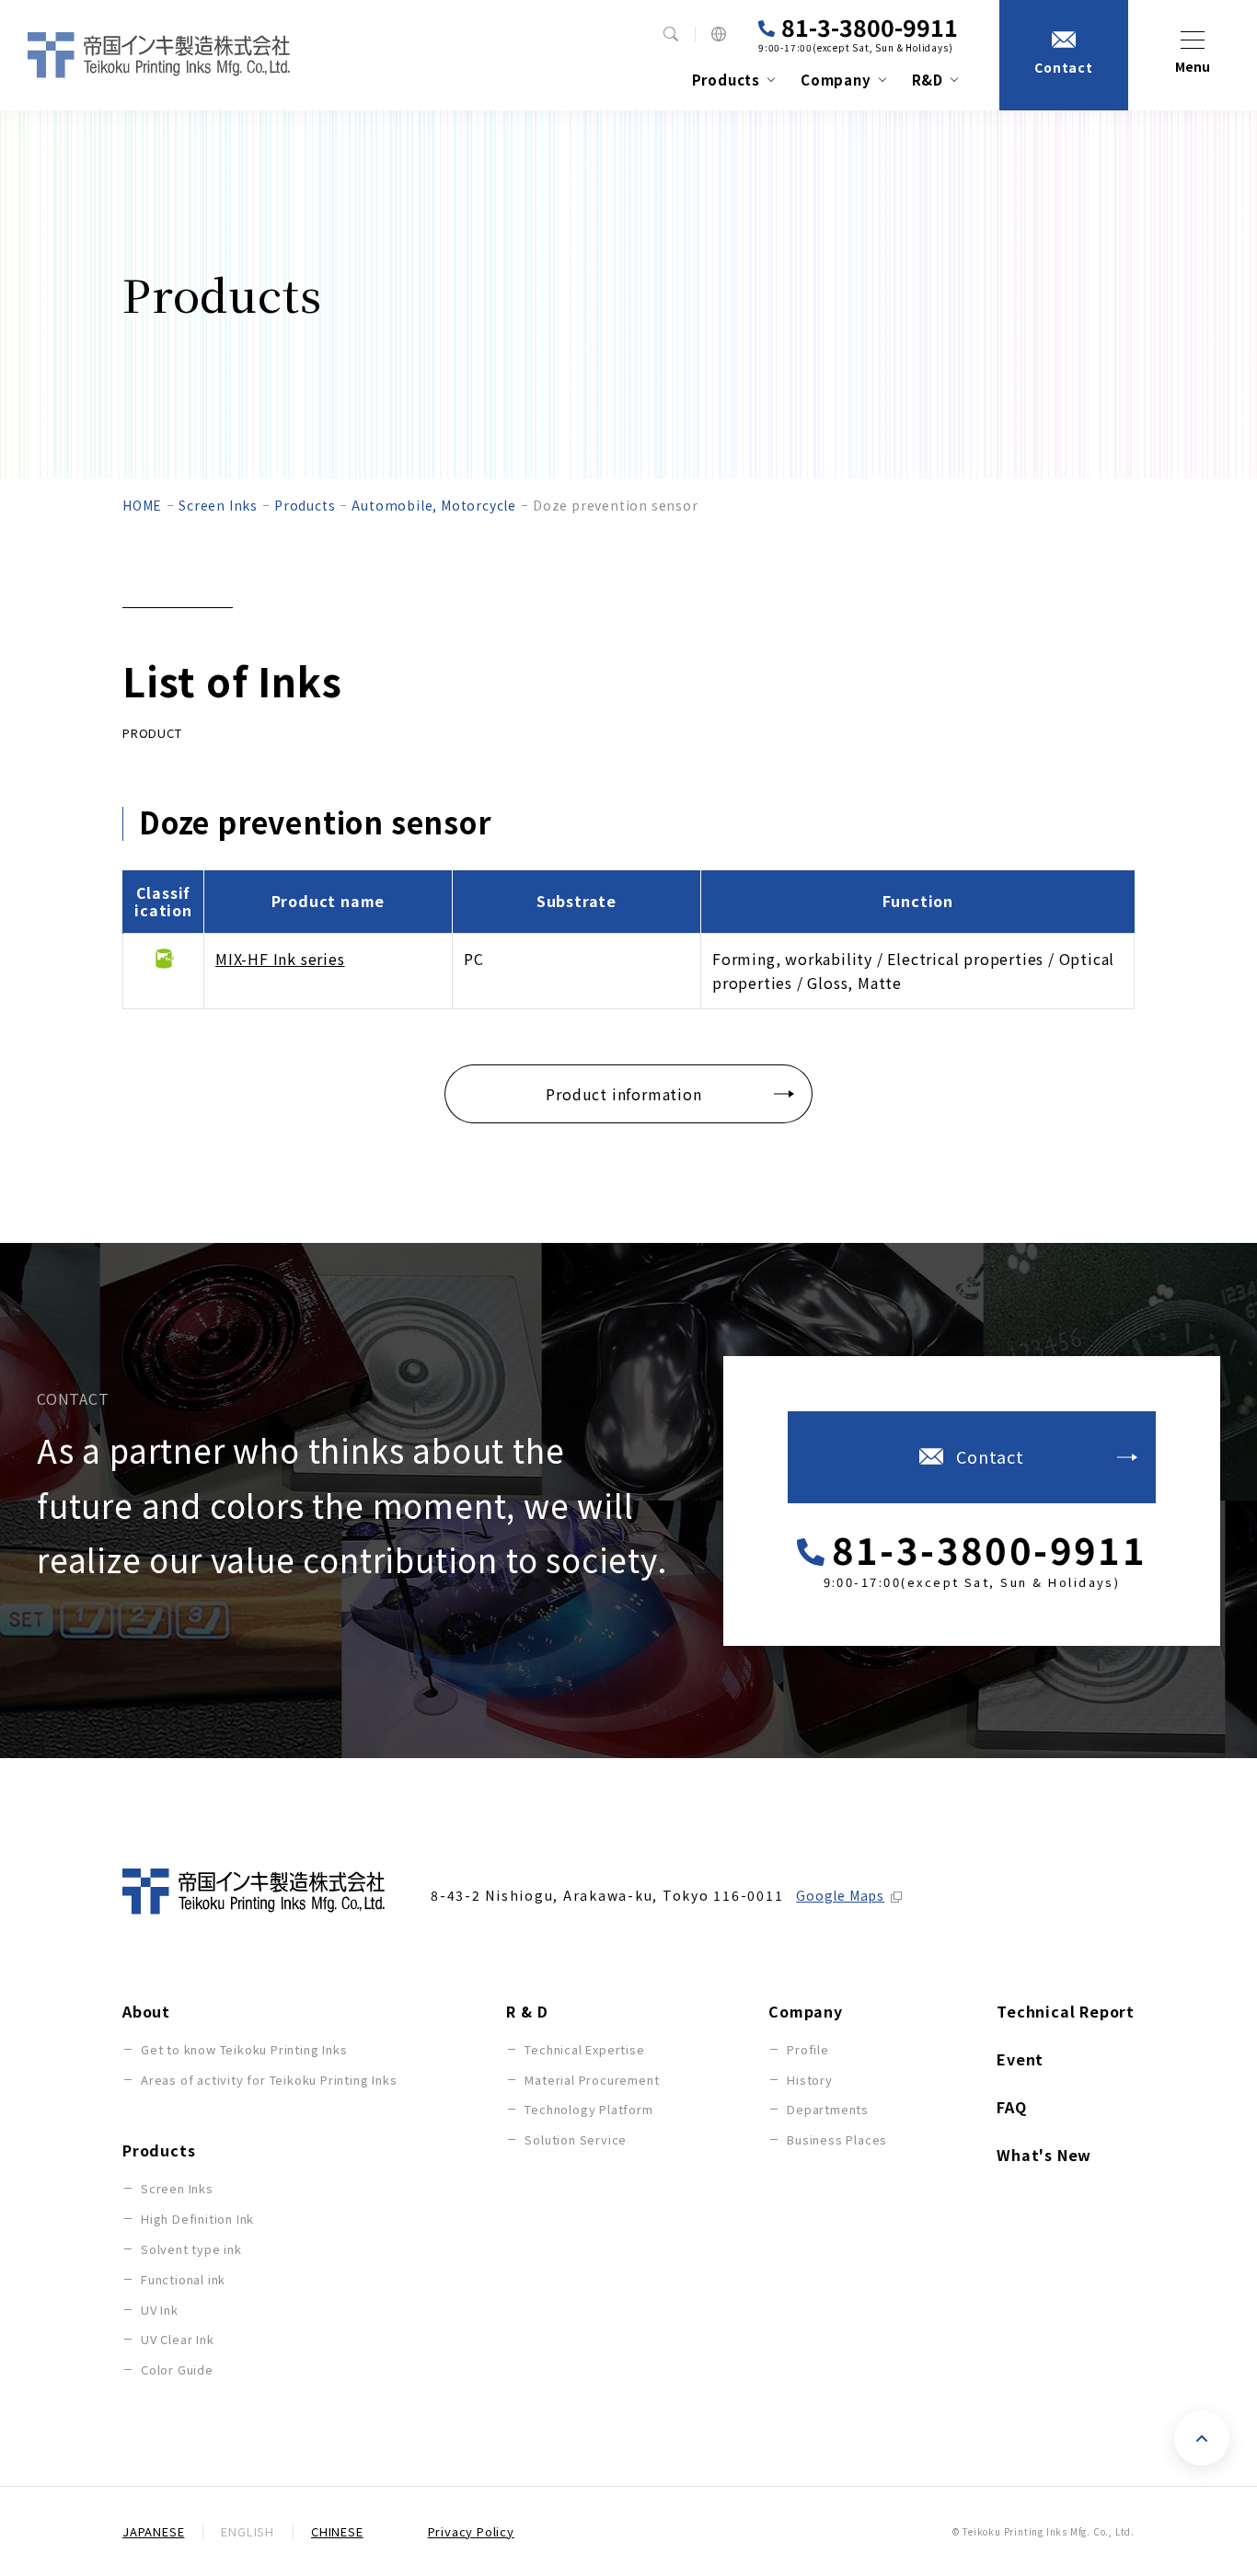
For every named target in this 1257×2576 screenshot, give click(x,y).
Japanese (153, 2531)
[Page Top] (1202, 2438)
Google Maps (840, 1895)
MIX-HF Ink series (280, 959)
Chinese (337, 2531)
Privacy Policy (471, 2531)
